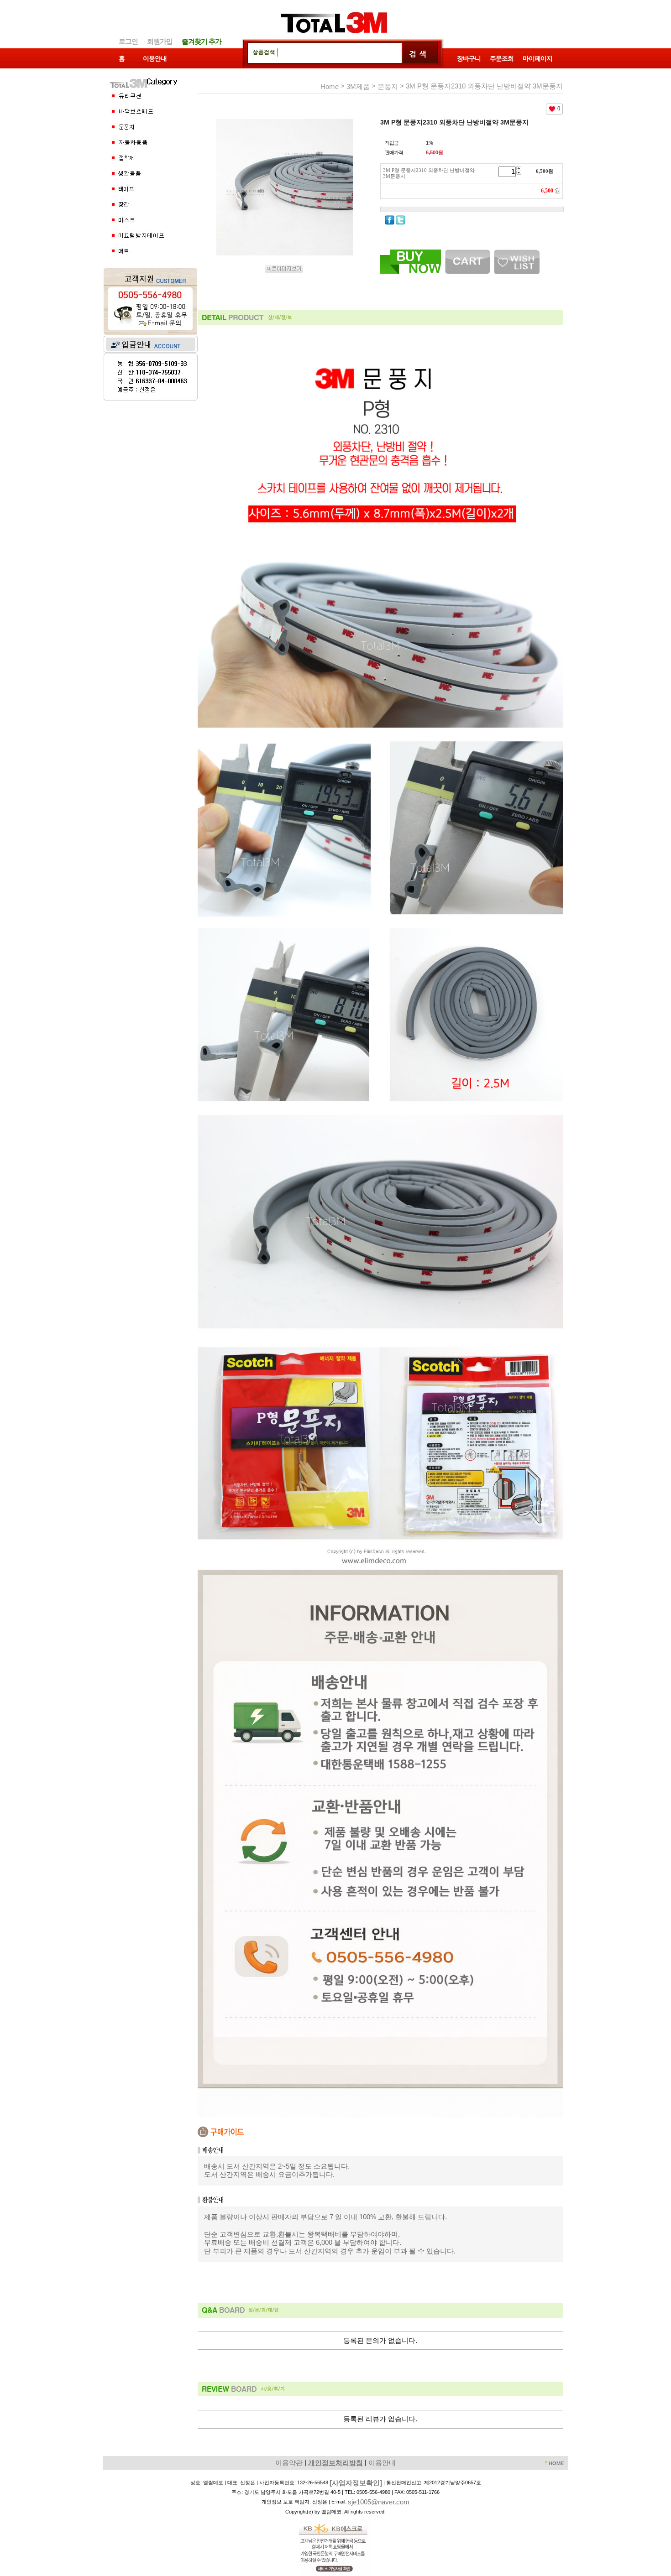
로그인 (128, 41)
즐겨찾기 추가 (202, 41)
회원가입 (160, 41)
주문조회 (502, 59)
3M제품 (358, 86)
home (330, 86)
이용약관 (289, 2463)
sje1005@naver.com (379, 2502)
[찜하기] (517, 253)
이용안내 (155, 59)
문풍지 (388, 86)
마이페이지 (537, 59)
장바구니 (469, 59)
